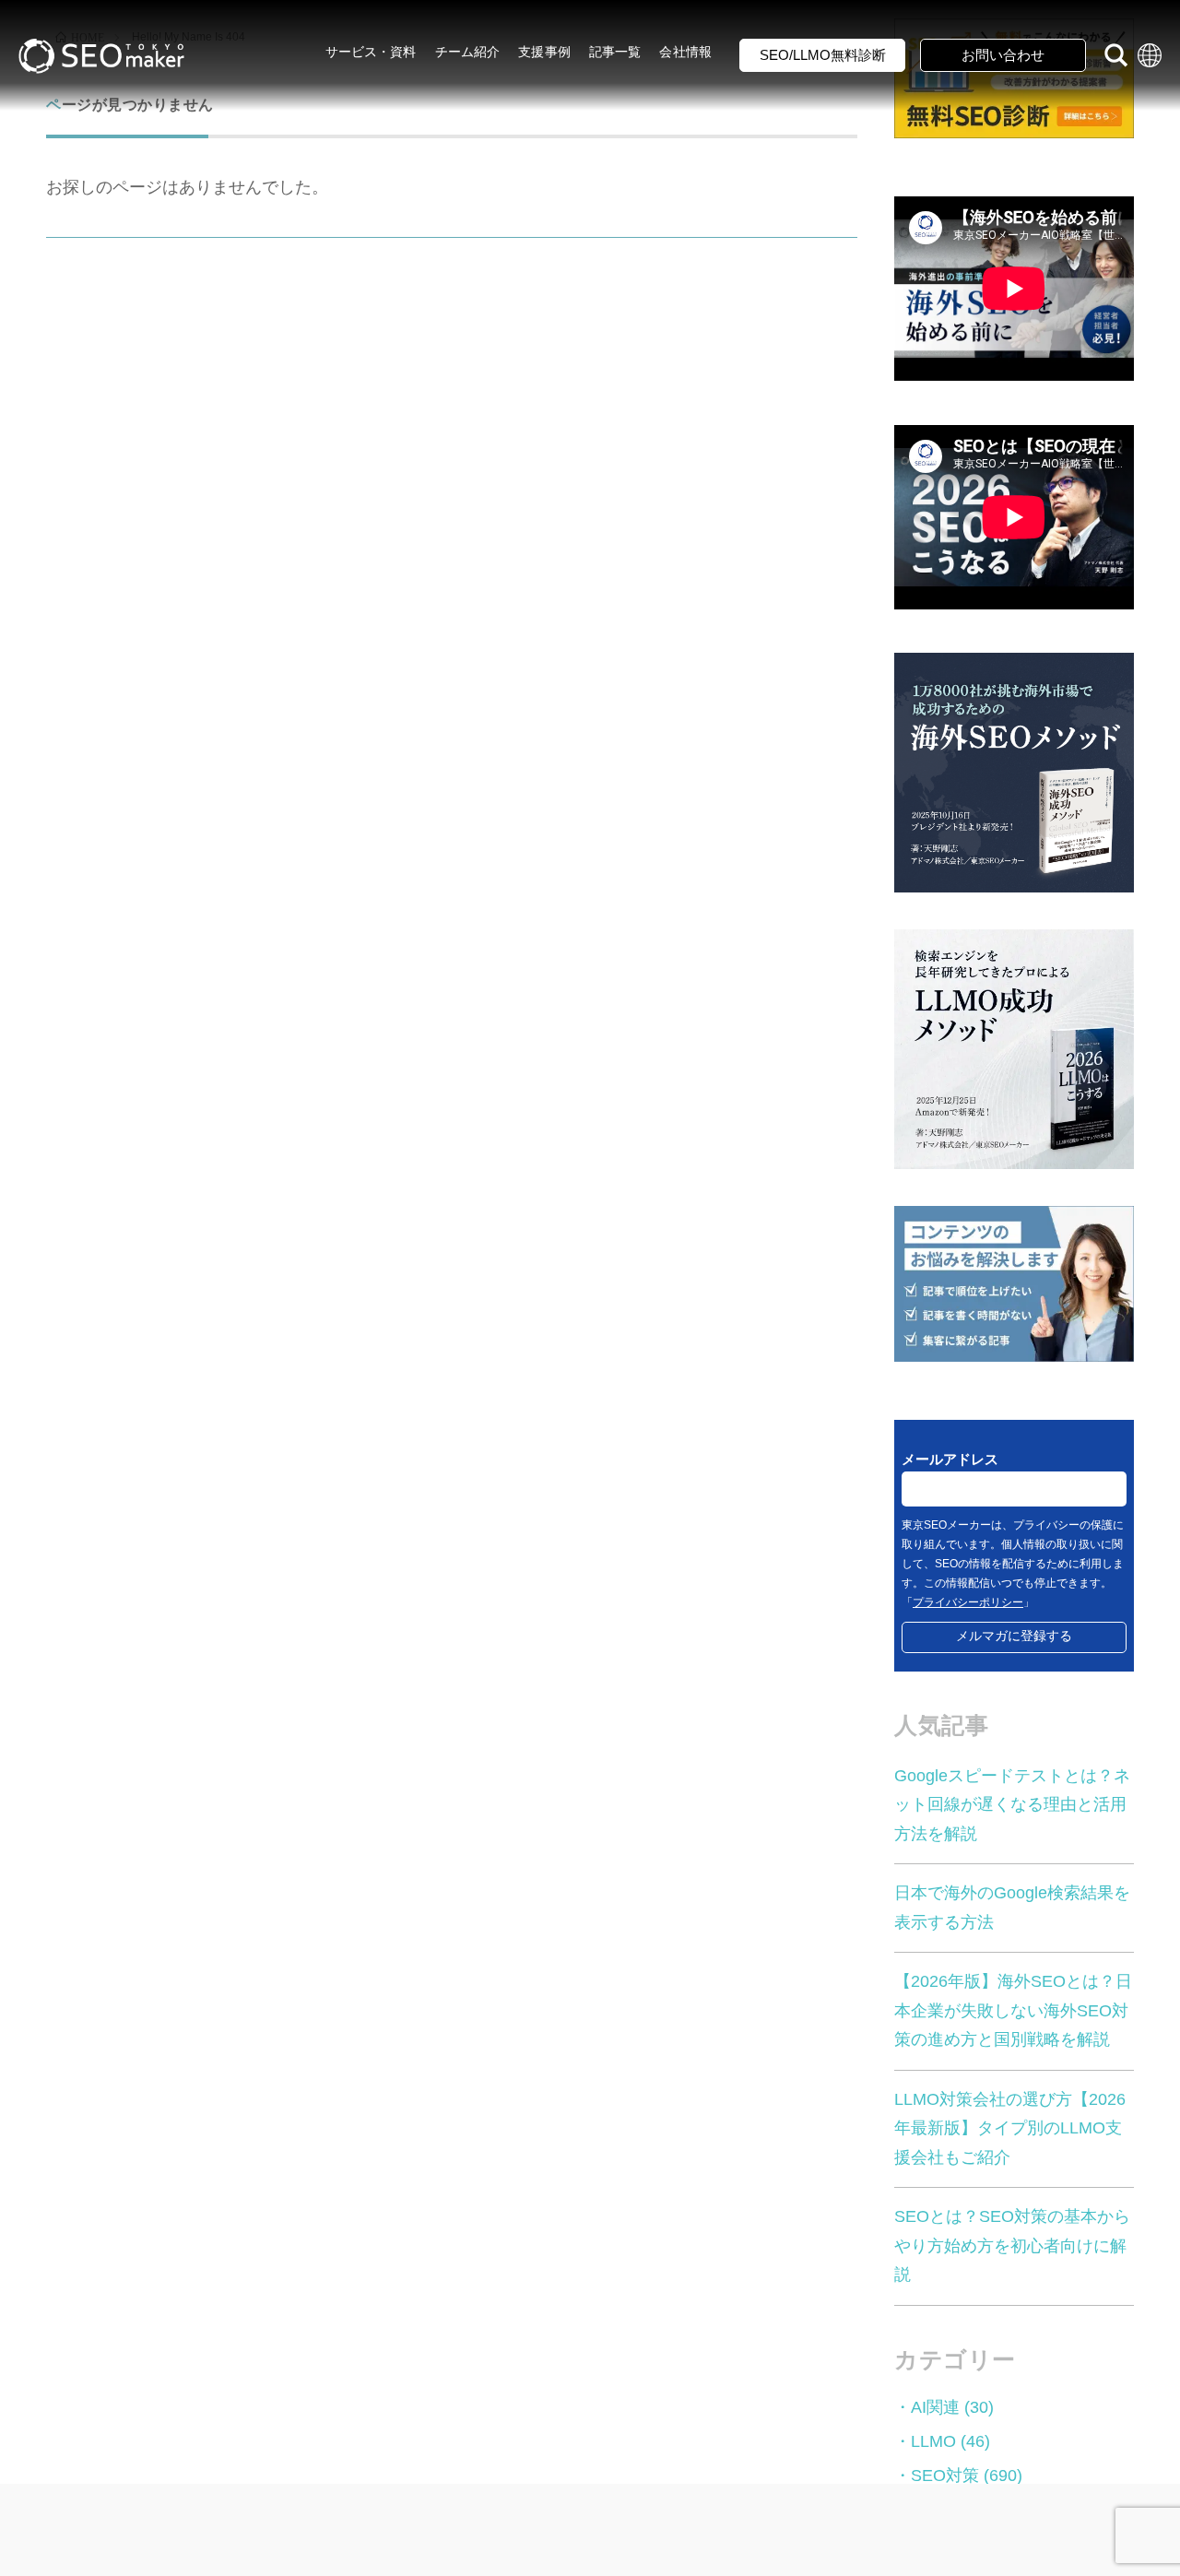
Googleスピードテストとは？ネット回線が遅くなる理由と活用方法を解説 (1012, 1805)
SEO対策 (945, 2476)
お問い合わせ (1003, 55)
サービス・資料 (371, 52)
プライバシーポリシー (968, 1602)
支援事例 (544, 52)
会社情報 (685, 52)
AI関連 (935, 2407)
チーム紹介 (468, 52)
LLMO (933, 2441)
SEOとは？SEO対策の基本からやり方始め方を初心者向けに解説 (1012, 2245)
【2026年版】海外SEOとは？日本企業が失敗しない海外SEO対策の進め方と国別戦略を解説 (1013, 2010)
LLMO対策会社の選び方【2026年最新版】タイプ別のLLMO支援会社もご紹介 (1010, 2128)
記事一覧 (615, 52)
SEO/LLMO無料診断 (823, 55)
